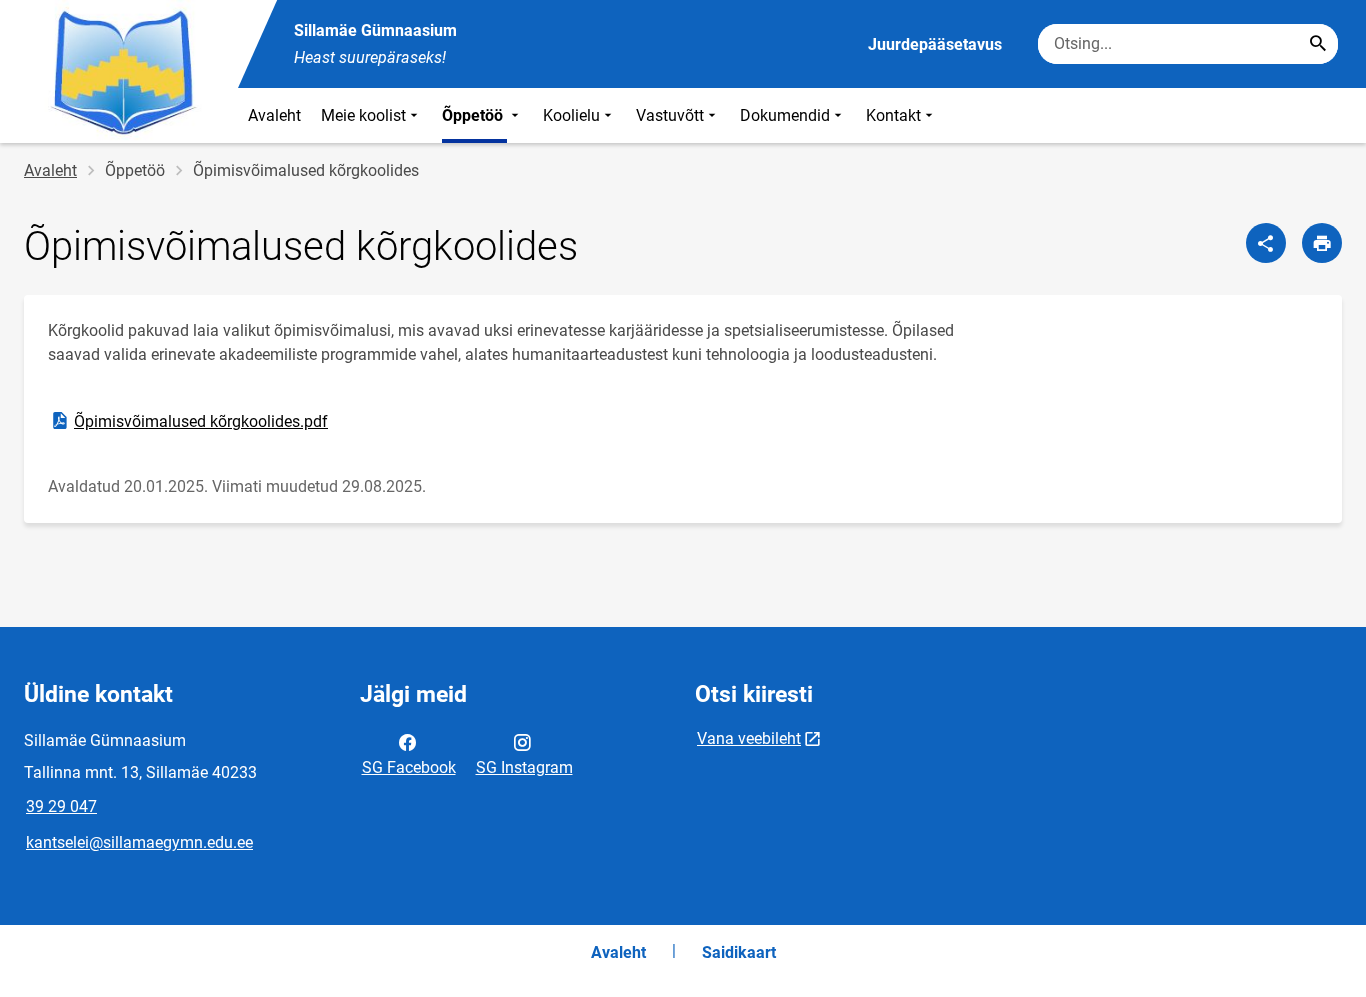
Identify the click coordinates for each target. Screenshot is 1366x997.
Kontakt (893, 115)
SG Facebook (409, 767)
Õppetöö (474, 115)
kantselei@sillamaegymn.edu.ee (139, 842)
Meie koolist (363, 115)
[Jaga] (1266, 243)
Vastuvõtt (670, 115)
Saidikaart (739, 952)
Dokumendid (785, 115)
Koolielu (571, 115)
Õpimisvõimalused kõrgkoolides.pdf (188, 420)
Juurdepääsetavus (935, 44)
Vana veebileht (749, 738)
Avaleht (274, 115)
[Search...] (1318, 44)
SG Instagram (524, 767)
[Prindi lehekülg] (1322, 243)
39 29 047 (61, 806)
